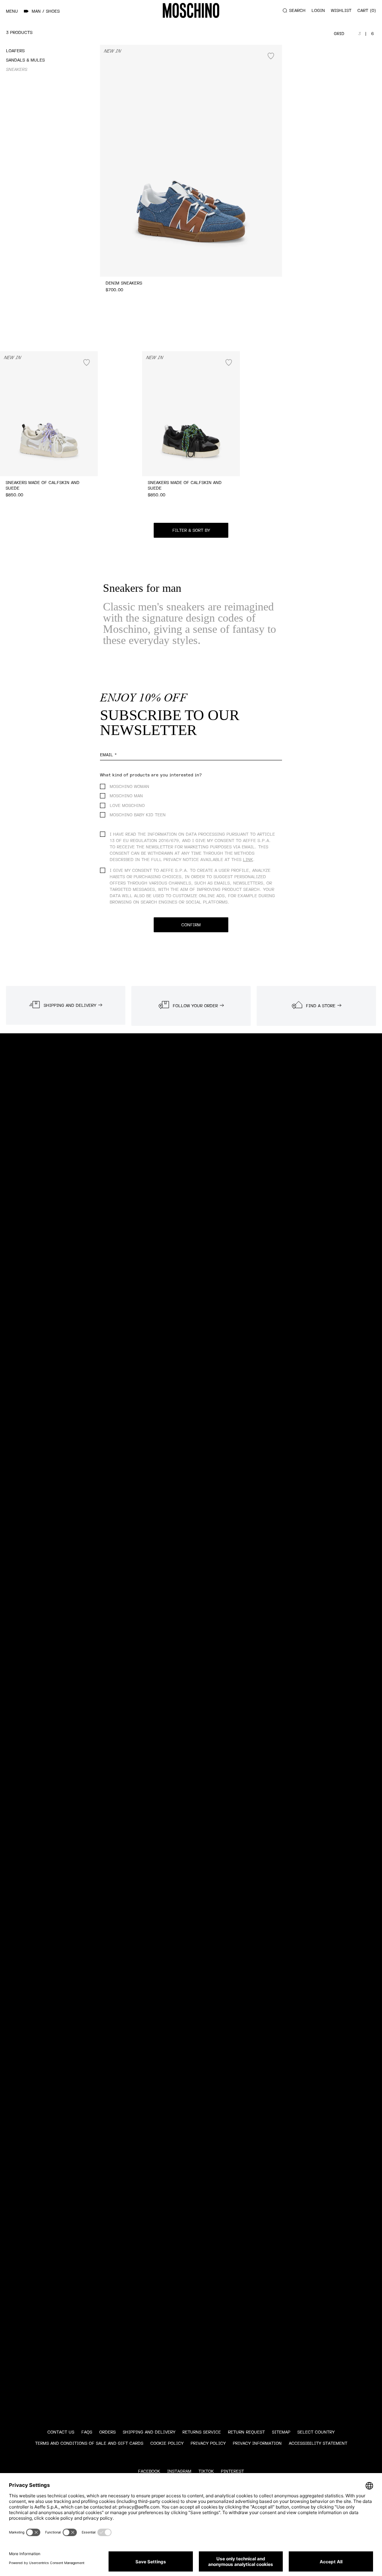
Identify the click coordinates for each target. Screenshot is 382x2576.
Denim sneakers (124, 283)
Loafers (15, 51)
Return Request (246, 2432)
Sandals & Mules (25, 60)
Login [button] (318, 11)
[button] (191, 530)
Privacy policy (208, 2443)
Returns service (202, 2432)
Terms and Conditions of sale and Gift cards (89, 2443)
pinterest (232, 2471)
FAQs (87, 2432)
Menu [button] (12, 11)
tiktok (206, 2471)
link (248, 860)
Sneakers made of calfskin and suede (43, 486)
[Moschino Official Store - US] (191, 10)
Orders (107, 2432)
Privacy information (257, 2443)
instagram (179, 2471)
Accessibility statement (318, 2443)
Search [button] (297, 11)
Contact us (61, 2432)
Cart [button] (366, 11)
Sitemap (281, 2432)
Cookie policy (167, 2443)
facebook (149, 2471)
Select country (316, 2432)
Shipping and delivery (149, 2432)
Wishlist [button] (341, 11)
